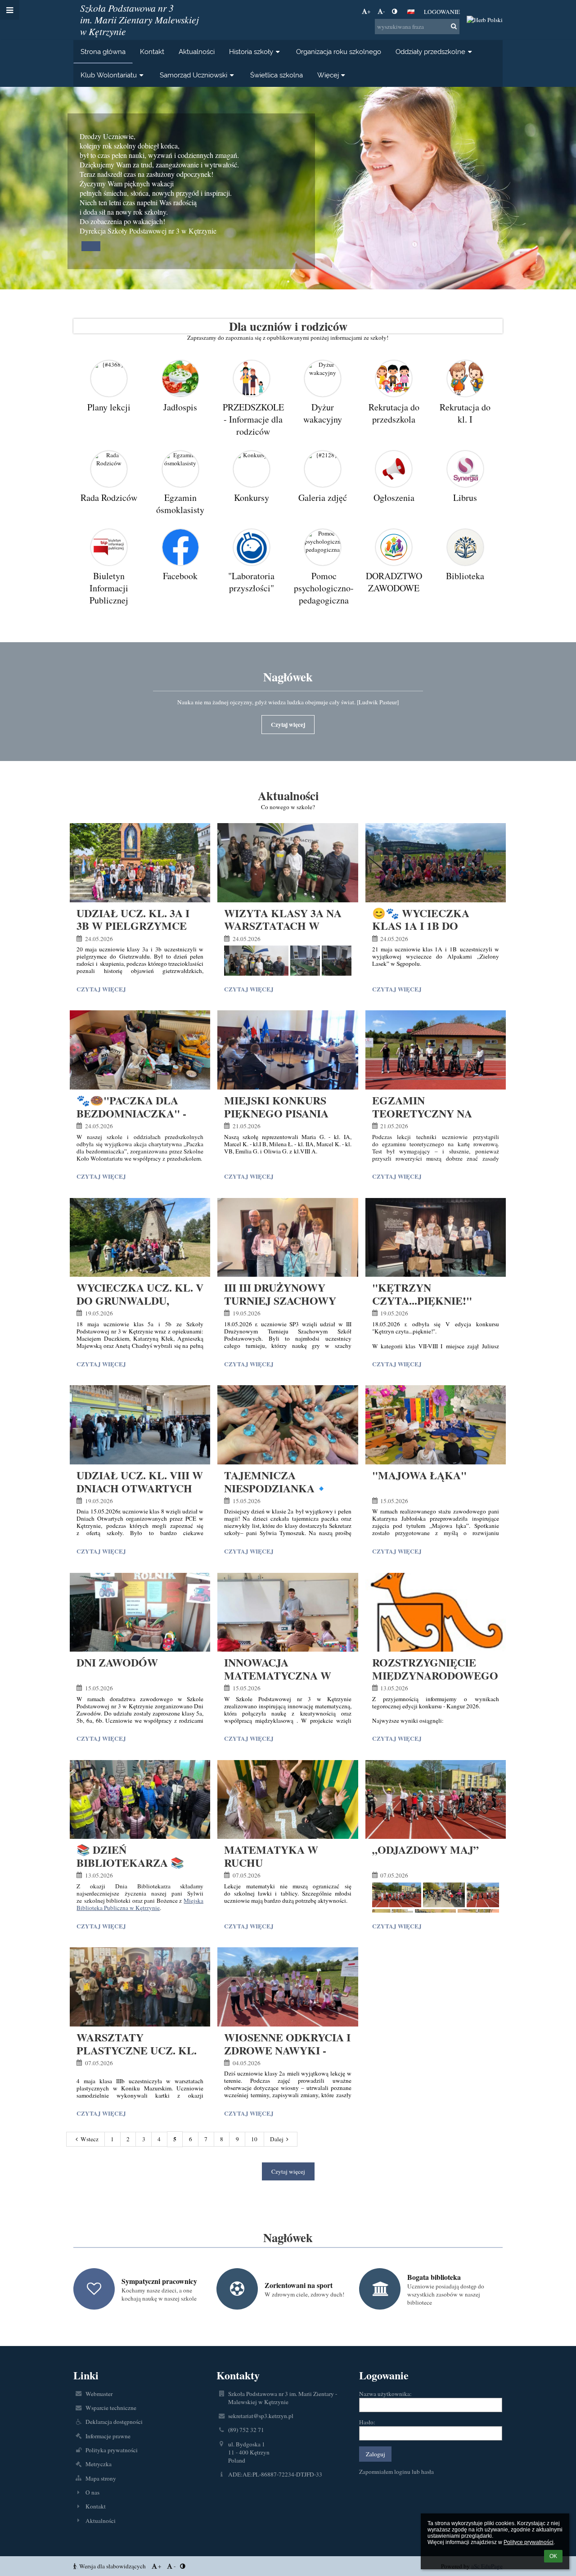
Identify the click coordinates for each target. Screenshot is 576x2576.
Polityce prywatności (529, 2542)
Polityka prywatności (112, 2450)
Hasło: (367, 2422)
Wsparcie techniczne (111, 2408)
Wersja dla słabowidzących (112, 2566)
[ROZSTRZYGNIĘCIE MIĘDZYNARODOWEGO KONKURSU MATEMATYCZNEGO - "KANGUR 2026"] (436, 1612)
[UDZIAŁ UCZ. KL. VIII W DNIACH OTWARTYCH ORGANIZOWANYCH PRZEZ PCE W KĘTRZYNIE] (140, 1425)
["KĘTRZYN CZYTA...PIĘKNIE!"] (436, 1238)
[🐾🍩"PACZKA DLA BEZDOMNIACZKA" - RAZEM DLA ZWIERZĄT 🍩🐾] (140, 1050)
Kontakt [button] (152, 52)
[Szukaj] (454, 26)
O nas (92, 2492)
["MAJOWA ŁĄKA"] (436, 1425)
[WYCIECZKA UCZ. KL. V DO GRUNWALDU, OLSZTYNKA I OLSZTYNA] (140, 1238)
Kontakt (96, 2506)
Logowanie (442, 12)
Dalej (277, 2139)
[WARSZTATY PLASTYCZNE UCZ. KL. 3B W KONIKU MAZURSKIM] (140, 1987)
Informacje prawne (108, 2436)
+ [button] (369, 11)
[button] (394, 11)
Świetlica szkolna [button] (277, 75)
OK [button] (553, 2556)
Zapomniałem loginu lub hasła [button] (396, 2472)
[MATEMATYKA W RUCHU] (288, 1800)
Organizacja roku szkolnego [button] (339, 52)
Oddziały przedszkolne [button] (430, 52)
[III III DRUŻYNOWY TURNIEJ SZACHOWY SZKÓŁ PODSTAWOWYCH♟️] (288, 1238)
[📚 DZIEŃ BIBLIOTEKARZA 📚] (140, 1800)
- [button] (384, 11)
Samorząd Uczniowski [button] (193, 75)
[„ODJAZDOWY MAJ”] (436, 1800)
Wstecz (90, 2139)
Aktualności (101, 2521)
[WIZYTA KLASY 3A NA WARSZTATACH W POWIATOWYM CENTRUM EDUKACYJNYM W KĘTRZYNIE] (288, 863)
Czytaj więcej (288, 725)
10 (254, 2139)
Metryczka (99, 2464)
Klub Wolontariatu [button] (109, 75)
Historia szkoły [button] (251, 52)
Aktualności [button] (197, 52)
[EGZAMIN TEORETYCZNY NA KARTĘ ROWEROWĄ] (436, 1050)
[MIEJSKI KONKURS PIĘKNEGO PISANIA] (288, 1050)
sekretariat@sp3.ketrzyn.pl (261, 2416)
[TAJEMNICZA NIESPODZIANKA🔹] (288, 1425)
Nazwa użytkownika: (385, 2394)
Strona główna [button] (103, 52)
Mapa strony (101, 2478)
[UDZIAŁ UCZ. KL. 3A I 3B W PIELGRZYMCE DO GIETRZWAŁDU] (140, 863)
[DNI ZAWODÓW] (140, 1612)
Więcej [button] (328, 75)
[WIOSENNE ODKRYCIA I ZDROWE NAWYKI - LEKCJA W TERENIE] (288, 1987)
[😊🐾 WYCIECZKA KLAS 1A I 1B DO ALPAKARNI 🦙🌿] (436, 863)
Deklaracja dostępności (114, 2422)
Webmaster (99, 2394)
